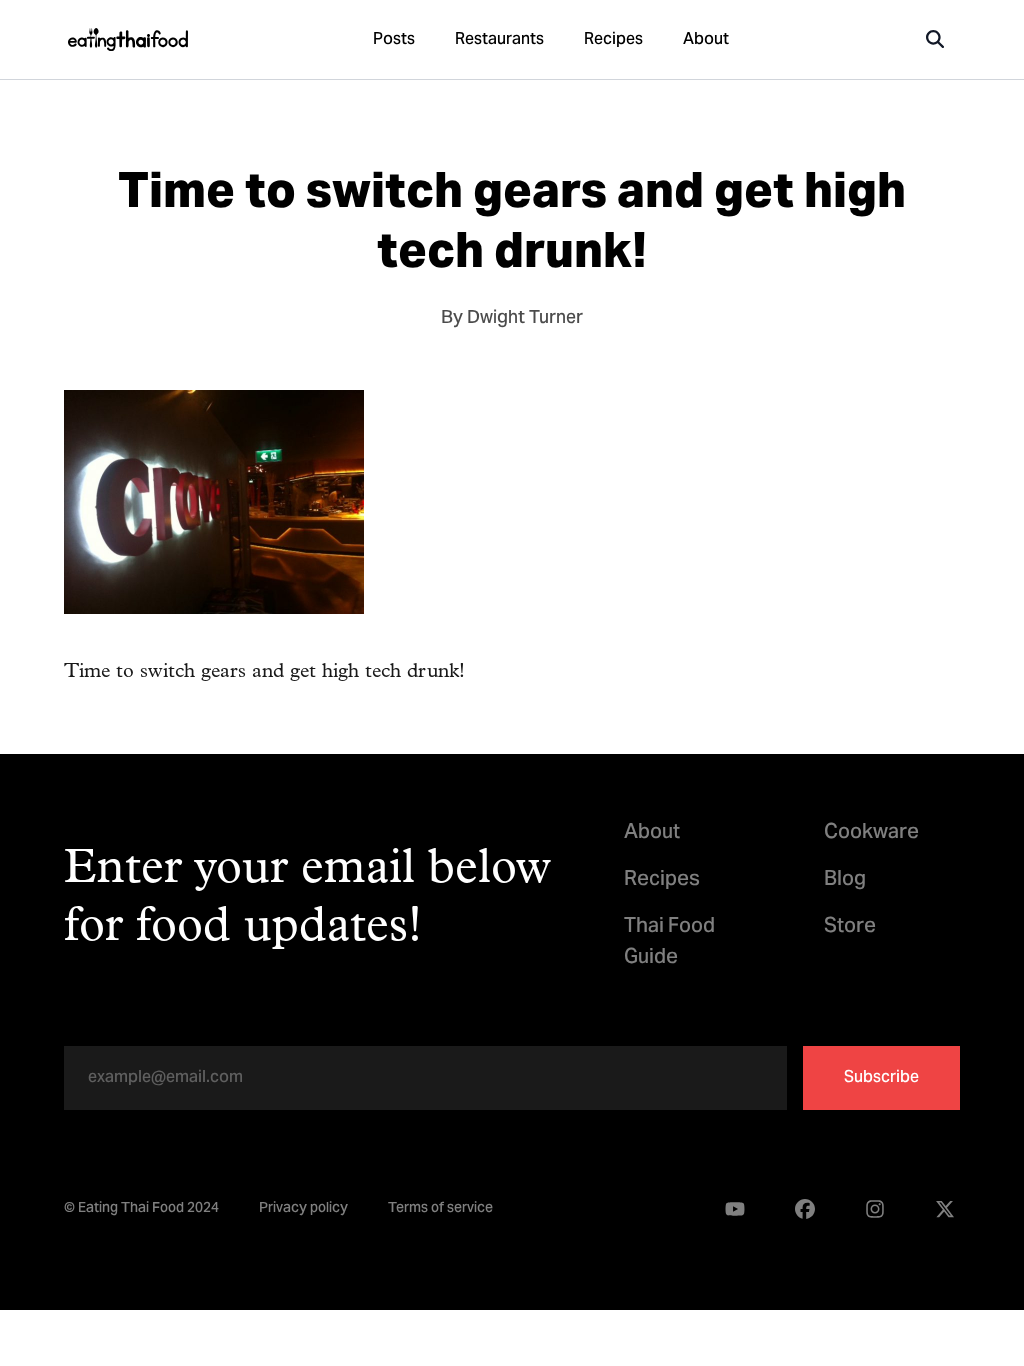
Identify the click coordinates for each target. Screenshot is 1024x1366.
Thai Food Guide (669, 943)
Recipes (613, 40)
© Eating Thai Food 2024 (141, 1210)
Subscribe (881, 1078)
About (706, 40)
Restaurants (499, 40)
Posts (394, 40)
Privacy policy (303, 1210)
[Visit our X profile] (945, 1209)
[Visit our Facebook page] (805, 1209)
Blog (845, 880)
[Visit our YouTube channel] (735, 1209)
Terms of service (440, 1210)
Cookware (871, 833)
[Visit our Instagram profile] (875, 1209)
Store (850, 927)
